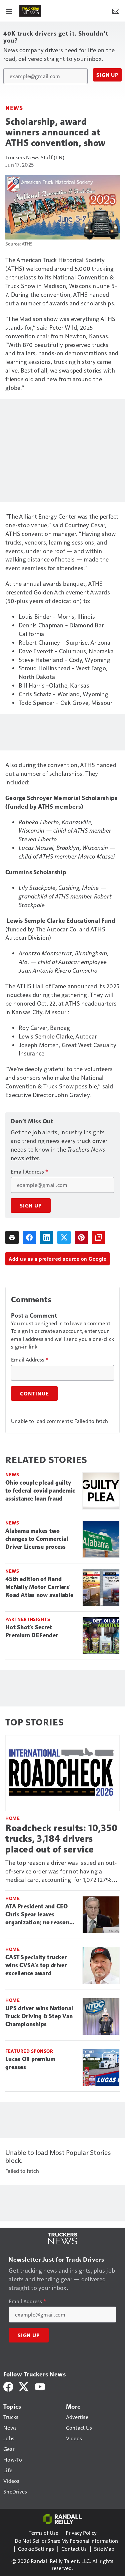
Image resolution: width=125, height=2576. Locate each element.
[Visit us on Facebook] (8, 2386)
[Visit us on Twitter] (24, 2386)
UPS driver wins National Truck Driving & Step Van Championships (39, 2016)
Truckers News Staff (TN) (35, 157)
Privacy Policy (81, 2533)
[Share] (29, 1237)
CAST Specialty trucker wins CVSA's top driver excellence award (36, 1965)
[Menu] (9, 11)
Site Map (104, 2549)
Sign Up (107, 75)
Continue (34, 1393)
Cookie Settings (36, 2549)
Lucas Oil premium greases (30, 2063)
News (14, 108)
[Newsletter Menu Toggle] (116, 11)
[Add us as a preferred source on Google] (99, 1237)
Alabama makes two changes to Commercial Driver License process (37, 1539)
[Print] (12, 1237)
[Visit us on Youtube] (40, 2386)
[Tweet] (64, 1237)
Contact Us (74, 2549)
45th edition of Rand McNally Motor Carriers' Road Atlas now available (39, 1587)
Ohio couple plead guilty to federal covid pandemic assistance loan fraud (40, 1491)
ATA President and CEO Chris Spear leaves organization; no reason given (37, 1915)
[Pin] (81, 1237)
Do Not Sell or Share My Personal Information (66, 2541)
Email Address (29, 1172)
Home (12, 1818)
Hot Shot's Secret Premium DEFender (32, 1631)
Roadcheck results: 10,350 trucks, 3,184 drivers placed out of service (61, 1839)
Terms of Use (43, 2533)
